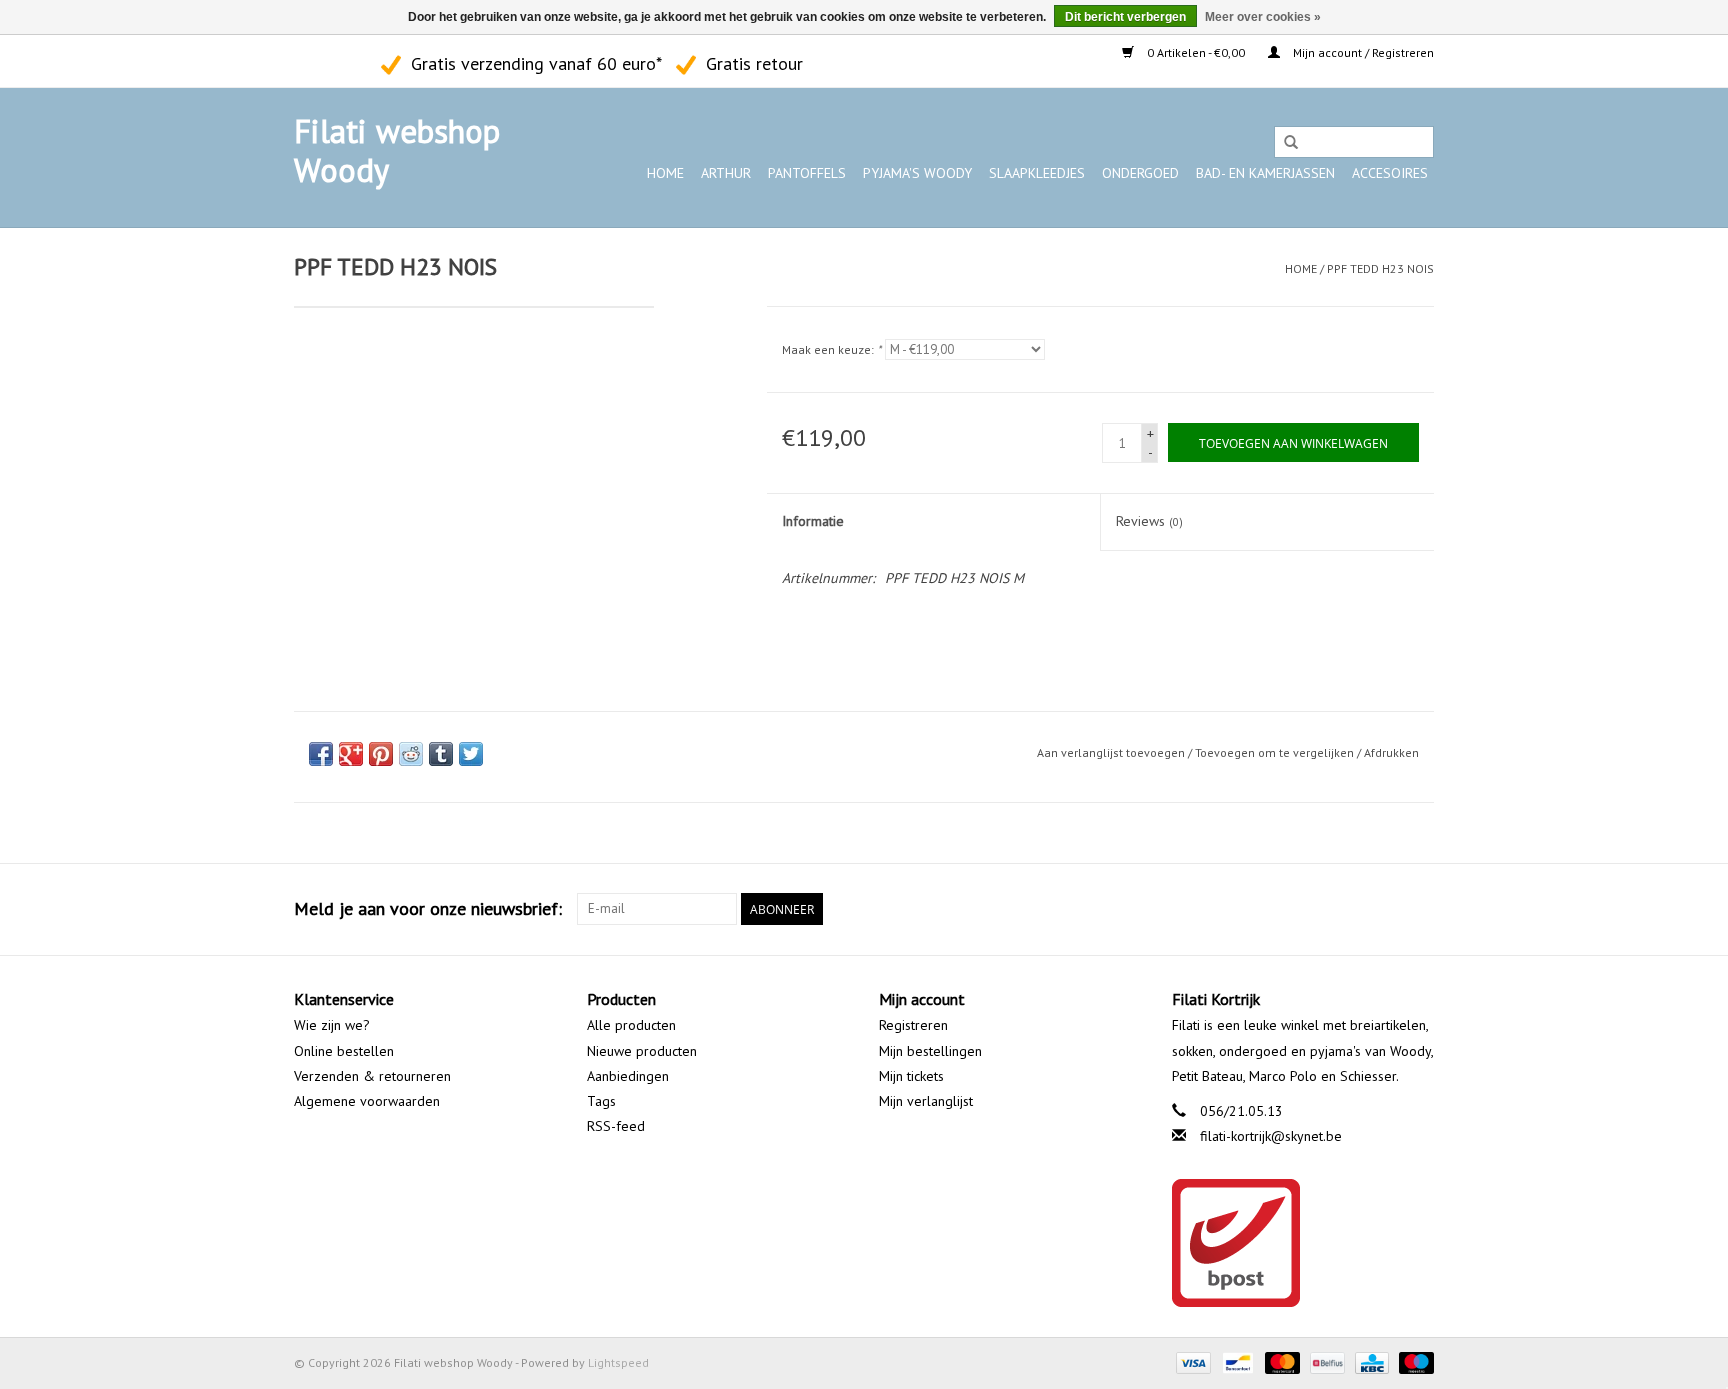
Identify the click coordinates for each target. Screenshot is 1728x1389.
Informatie (813, 521)
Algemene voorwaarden (367, 1101)
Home (665, 173)
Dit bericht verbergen (1125, 17)
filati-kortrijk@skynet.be (1271, 1136)
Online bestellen (344, 1051)
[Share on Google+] (351, 754)
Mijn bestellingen (930, 1051)
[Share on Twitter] (471, 754)
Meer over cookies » (1263, 17)
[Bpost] (1303, 1243)
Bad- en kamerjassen (1265, 173)
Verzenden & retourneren (372, 1076)
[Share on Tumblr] (441, 754)
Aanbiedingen (628, 1076)
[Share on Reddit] (411, 754)
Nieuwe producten (642, 1051)
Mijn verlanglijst (926, 1101)
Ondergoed (1140, 173)
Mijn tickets (911, 1076)
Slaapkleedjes (1037, 173)
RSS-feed (616, 1126)
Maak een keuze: (831, 349)
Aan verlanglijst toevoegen (1111, 752)
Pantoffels (807, 173)
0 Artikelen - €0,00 (1196, 52)
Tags (601, 1101)
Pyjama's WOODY (917, 173)
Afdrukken (1391, 752)
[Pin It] (381, 754)
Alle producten (631, 1025)
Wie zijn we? (332, 1025)
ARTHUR (726, 173)
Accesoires (1390, 173)
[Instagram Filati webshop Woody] (345, 61)
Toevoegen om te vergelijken (1276, 752)
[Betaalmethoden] (1191, 1361)
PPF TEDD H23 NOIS (1380, 268)
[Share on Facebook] (321, 754)
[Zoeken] (1291, 143)
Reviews (1149, 521)
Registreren (913, 1025)
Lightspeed (618, 1362)
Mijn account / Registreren (1362, 52)
